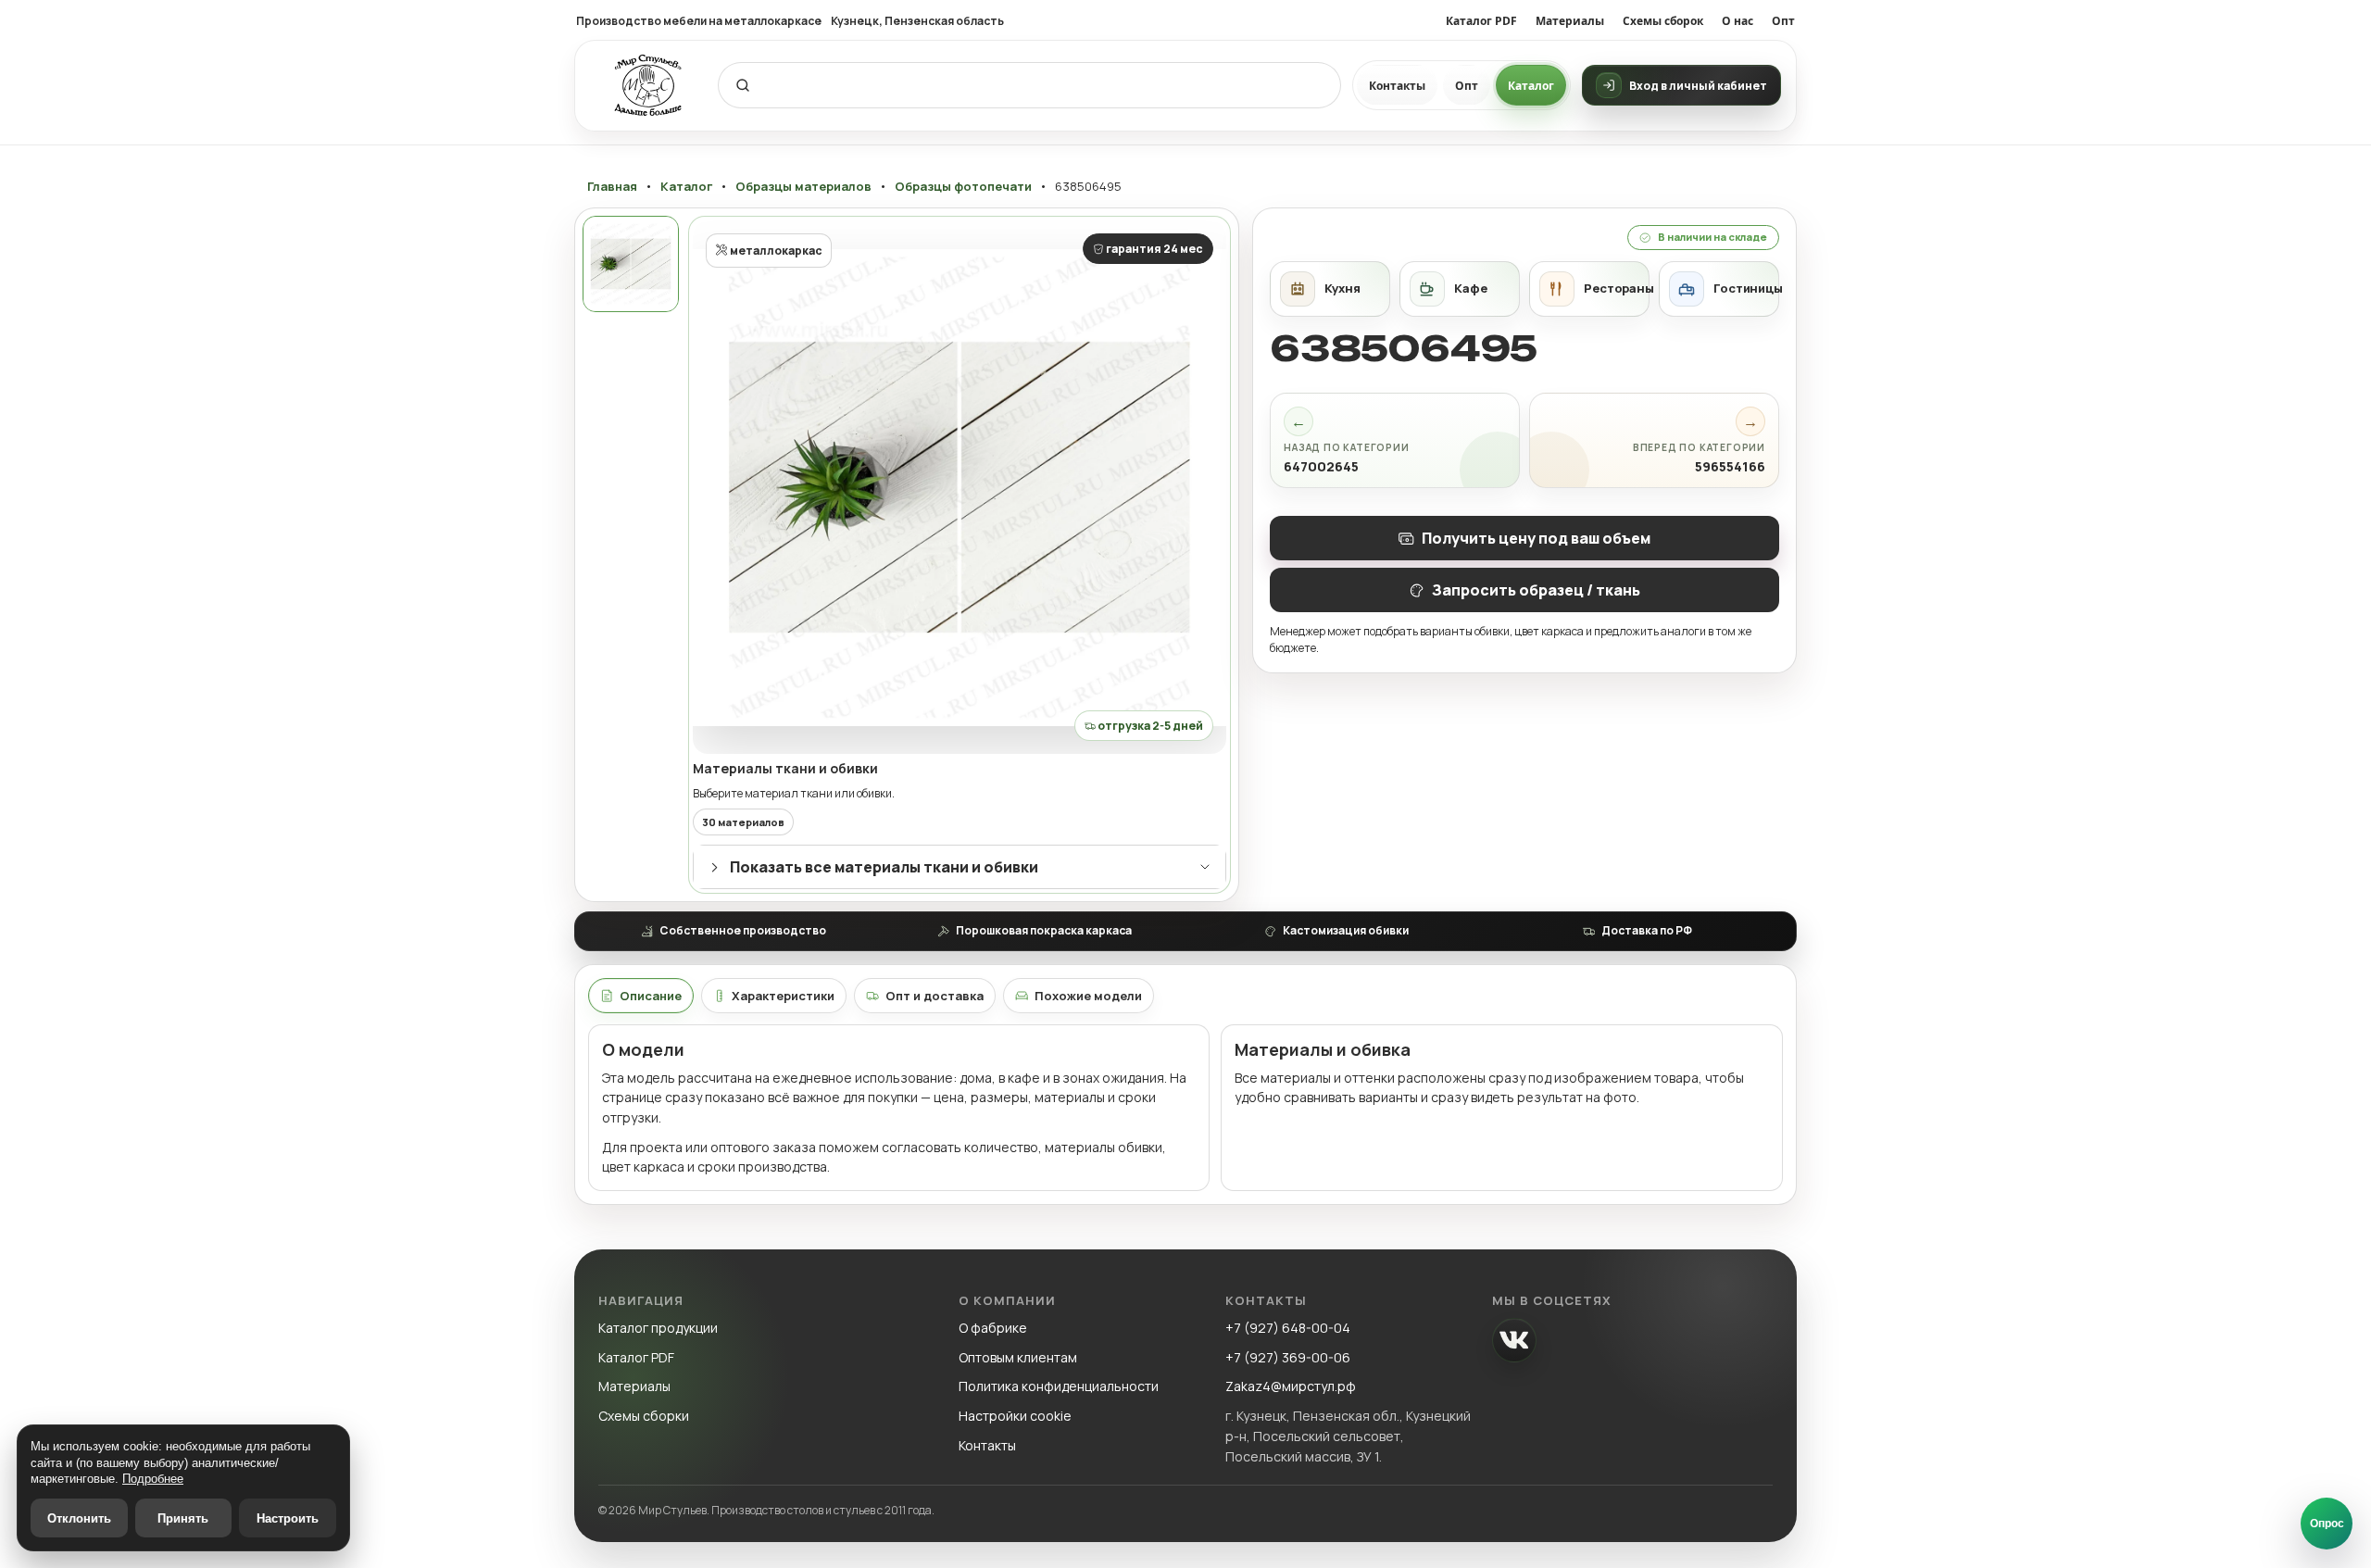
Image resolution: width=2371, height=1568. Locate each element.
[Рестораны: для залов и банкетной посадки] (1589, 289)
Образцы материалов (803, 187)
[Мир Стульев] (648, 86)
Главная (612, 187)
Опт (1783, 21)
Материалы (1570, 21)
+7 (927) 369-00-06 (1288, 1357)
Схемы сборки (644, 1416)
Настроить (288, 1518)
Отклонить (79, 1518)
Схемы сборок (1663, 21)
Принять (183, 1518)
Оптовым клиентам (1018, 1357)
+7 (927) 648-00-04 (1288, 1328)
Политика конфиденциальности (1059, 1386)
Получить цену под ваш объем (1536, 538)
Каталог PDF (1481, 21)
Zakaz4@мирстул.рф (1291, 1386)
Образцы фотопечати (963, 187)
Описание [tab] (651, 996)
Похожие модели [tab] (1088, 996)
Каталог (1531, 86)
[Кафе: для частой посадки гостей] (1460, 289)
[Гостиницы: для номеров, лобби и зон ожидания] (1719, 289)
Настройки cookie (1015, 1416)
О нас (1737, 21)
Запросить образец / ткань (1536, 590)
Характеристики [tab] (783, 996)
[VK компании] (1514, 1340)
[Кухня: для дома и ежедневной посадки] (1330, 289)
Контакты (1397, 86)
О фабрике (993, 1328)
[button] (960, 487)
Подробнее (153, 1479)
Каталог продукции (658, 1328)
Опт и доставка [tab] (935, 996)
